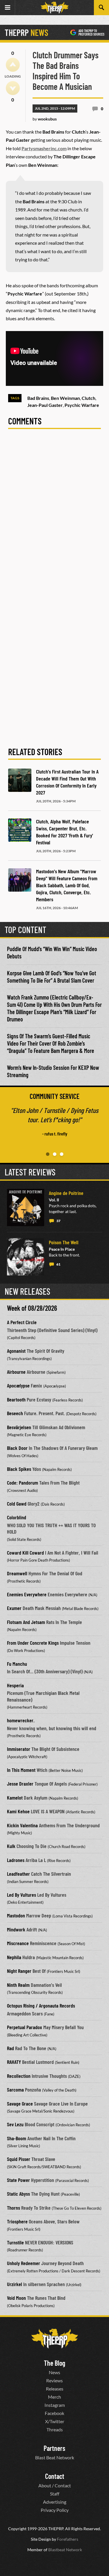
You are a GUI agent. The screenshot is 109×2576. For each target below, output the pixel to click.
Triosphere (17, 2221)
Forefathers (68, 2539)
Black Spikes (19, 1469)
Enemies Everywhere (27, 1594)
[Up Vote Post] (13, 65)
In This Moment (21, 1770)
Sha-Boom (17, 2138)
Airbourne (16, 1372)
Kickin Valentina (22, 1825)
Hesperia (15, 1685)
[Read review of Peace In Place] (26, 1257)
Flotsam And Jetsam (26, 1622)
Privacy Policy (55, 2510)
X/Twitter (55, 2421)
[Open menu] (8, 8)
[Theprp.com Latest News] (55, 2339)
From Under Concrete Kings (33, 1643)
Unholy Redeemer (24, 2263)
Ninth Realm (18, 1985)
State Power (18, 2180)
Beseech (15, 1413)
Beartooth (16, 1399)
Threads (55, 2429)
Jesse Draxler (20, 1784)
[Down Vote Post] (13, 88)
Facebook (54, 2413)
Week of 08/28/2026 (32, 1308)
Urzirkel (15, 2284)
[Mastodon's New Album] (20, 880)
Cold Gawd (17, 1504)
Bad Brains (38, 398)
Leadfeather (18, 1874)
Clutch (89, 398)
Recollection (19, 2076)
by (45, 119)
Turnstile (15, 2242)
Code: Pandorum (23, 1483)
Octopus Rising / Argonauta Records (41, 2006)
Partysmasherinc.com (44, 148)
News (54, 2372)
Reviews (54, 2380)
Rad (10, 2048)
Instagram (55, 2405)
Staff (55, 2494)
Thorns (14, 2208)
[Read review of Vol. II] (26, 1207)
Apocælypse (18, 1385)
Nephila (14, 1957)
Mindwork (16, 1929)
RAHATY (14, 2062)
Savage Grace (20, 2103)
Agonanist (16, 1351)
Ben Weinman (65, 398)
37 (58, 1221)
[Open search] (101, 8)
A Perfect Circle (22, 1322)
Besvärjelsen (19, 1427)
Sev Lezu (15, 2124)
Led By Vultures (22, 1895)
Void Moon (16, 2298)
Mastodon (16, 1915)
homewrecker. (21, 1720)
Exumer (14, 1608)
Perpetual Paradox (25, 2027)
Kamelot (15, 1798)
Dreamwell (17, 1573)
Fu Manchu (17, 1664)
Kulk (11, 1846)
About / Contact (55, 2485)
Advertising (55, 2502)
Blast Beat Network (55, 2457)
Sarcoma (15, 2089)
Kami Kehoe (18, 1811)
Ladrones (16, 1860)
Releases (55, 2389)
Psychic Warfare (82, 405)
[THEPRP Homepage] (55, 8)
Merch (54, 2397)
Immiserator (19, 1749)
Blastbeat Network (65, 2550)
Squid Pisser (19, 2159)
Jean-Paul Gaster (45, 405)
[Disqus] (54, 515)
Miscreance (18, 1943)
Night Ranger (19, 1971)
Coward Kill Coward (25, 1553)
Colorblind (17, 1517)
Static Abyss (18, 2194)
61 (58, 1264)
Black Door (17, 1448)
